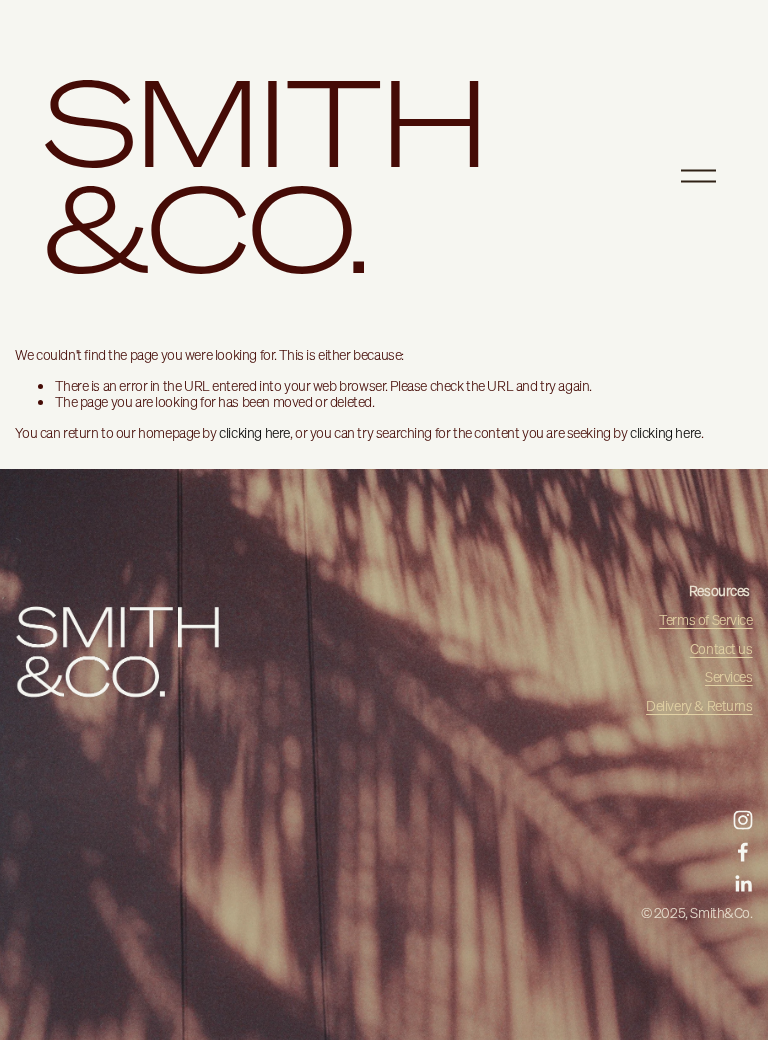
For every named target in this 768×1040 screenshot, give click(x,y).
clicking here (254, 433)
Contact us (721, 649)
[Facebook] (743, 852)
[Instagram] (743, 820)
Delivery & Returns (699, 706)
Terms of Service (705, 620)
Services (729, 677)
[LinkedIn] (743, 884)
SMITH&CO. (266, 175)
